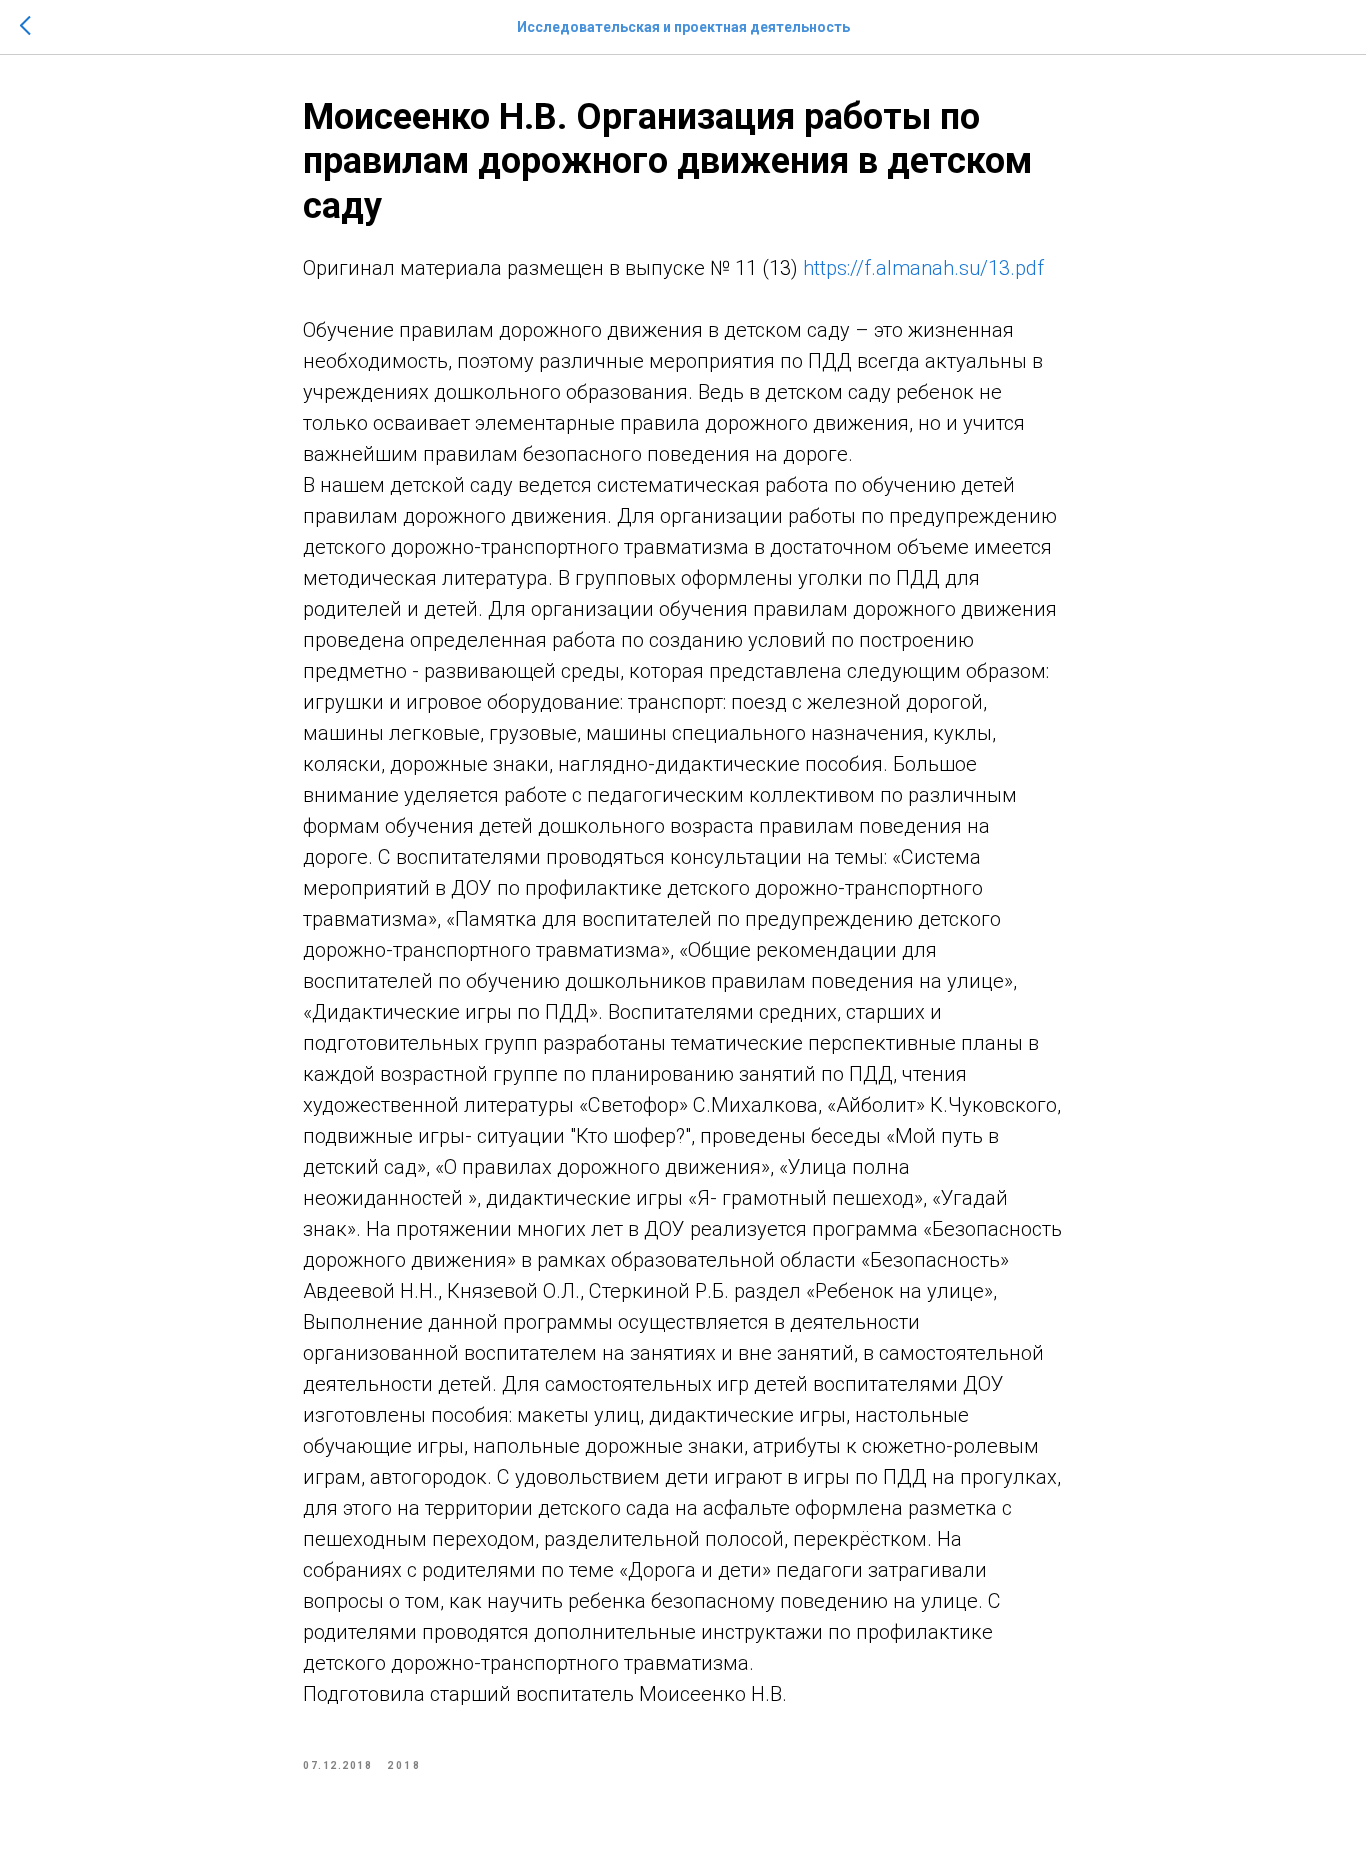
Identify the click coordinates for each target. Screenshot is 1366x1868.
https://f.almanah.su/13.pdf (923, 268)
